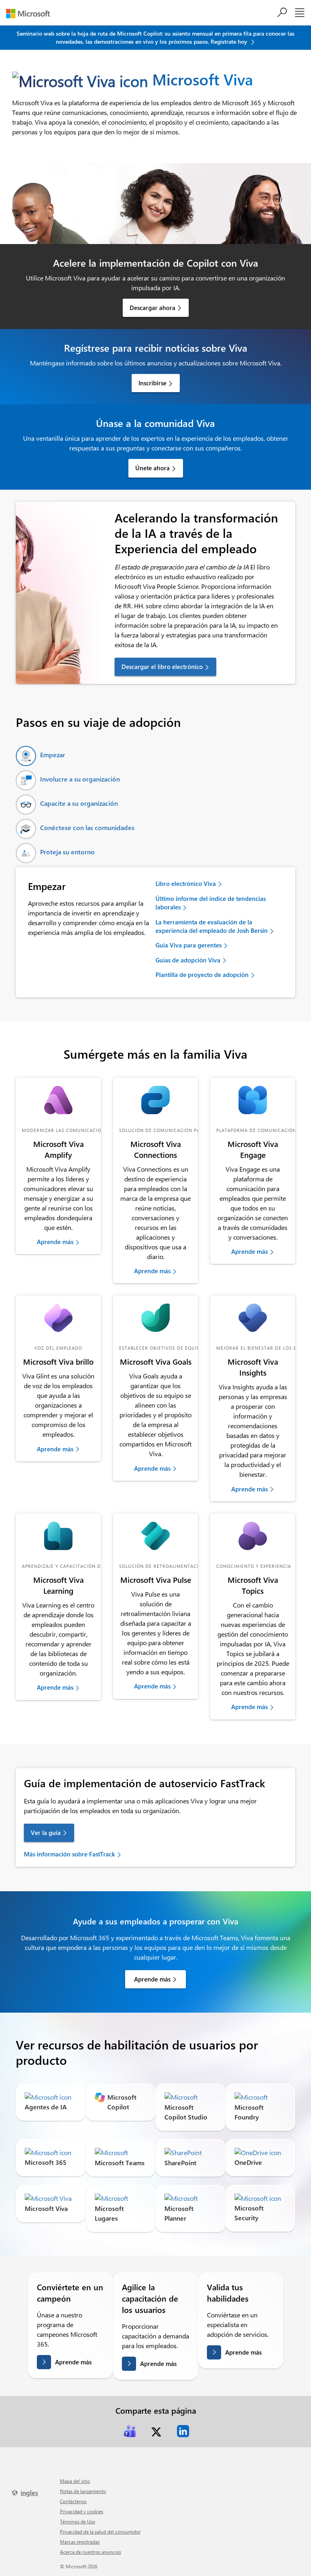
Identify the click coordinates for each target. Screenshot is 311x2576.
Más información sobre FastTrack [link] (69, 1854)
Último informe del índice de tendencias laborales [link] (211, 903)
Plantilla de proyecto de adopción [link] (202, 975)
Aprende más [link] (55, 1242)
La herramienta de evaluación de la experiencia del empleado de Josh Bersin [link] (212, 926)
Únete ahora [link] (152, 468)
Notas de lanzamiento (83, 2491)
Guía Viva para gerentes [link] (189, 945)
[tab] (40, 756)
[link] (58, 1100)
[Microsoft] (31, 14)
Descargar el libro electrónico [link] (162, 667)
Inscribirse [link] (152, 383)
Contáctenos (73, 2501)
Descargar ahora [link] (152, 308)
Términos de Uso (78, 2521)
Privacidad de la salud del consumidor (100, 2531)
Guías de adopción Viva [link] (188, 960)
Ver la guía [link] (46, 1833)
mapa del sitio (75, 2481)
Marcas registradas (80, 2542)
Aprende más (73, 2362)
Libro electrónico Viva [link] (186, 883)
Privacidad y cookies (82, 2511)
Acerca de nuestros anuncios (91, 2552)
